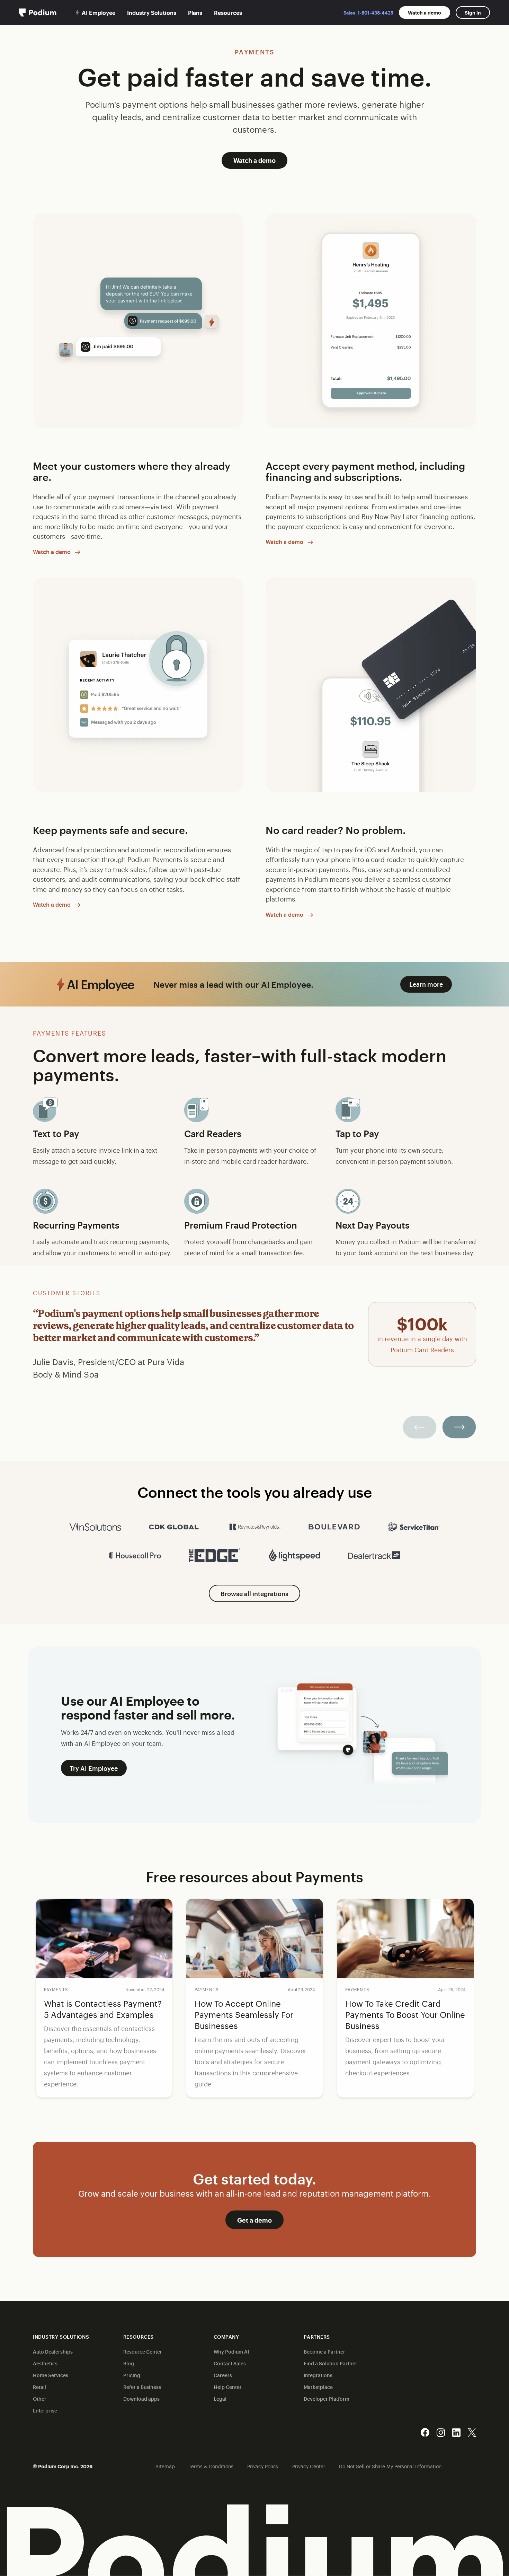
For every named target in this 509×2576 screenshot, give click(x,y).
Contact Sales (230, 2363)
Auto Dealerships (53, 2351)
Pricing (132, 2375)
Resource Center (143, 2351)
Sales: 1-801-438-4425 (368, 12)
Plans (195, 12)
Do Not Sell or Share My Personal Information (390, 2466)
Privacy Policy (263, 2466)
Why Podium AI (231, 2351)
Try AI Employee (94, 1768)
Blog (129, 2363)
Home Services (51, 2375)
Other (40, 2398)
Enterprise (45, 2410)
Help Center (228, 2387)
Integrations (318, 2375)
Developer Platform (327, 2398)
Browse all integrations (254, 1593)
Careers (223, 2375)
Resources (228, 12)
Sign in (473, 12)
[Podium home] (38, 12)
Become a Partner (324, 2351)
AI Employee (99, 12)
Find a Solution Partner (331, 2363)
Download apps (141, 2398)
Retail (39, 2387)
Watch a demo (425, 12)
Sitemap (165, 2466)
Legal (220, 2398)
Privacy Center (309, 2466)
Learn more (426, 984)
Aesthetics (45, 2363)
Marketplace (318, 2387)
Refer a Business (142, 2387)
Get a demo (254, 2220)
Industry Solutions (152, 12)
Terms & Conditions (211, 2466)
